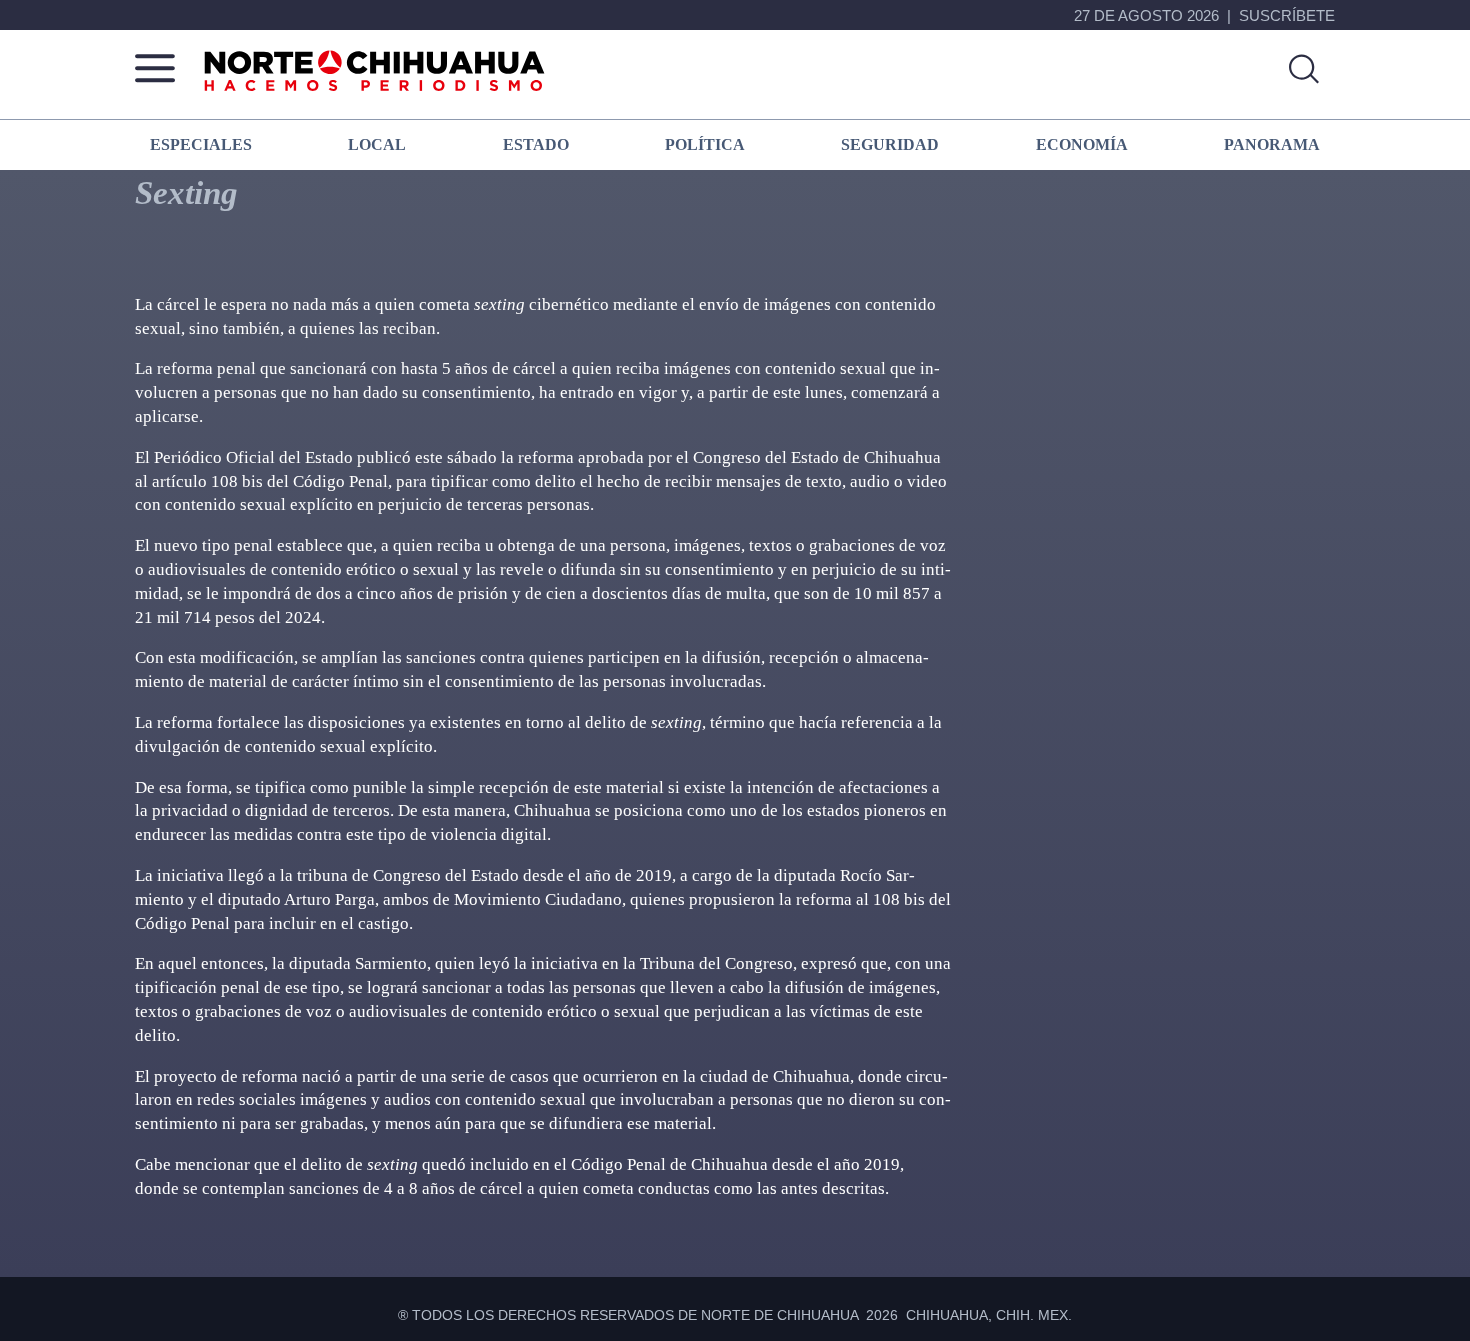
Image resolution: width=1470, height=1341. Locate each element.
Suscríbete (1287, 15)
